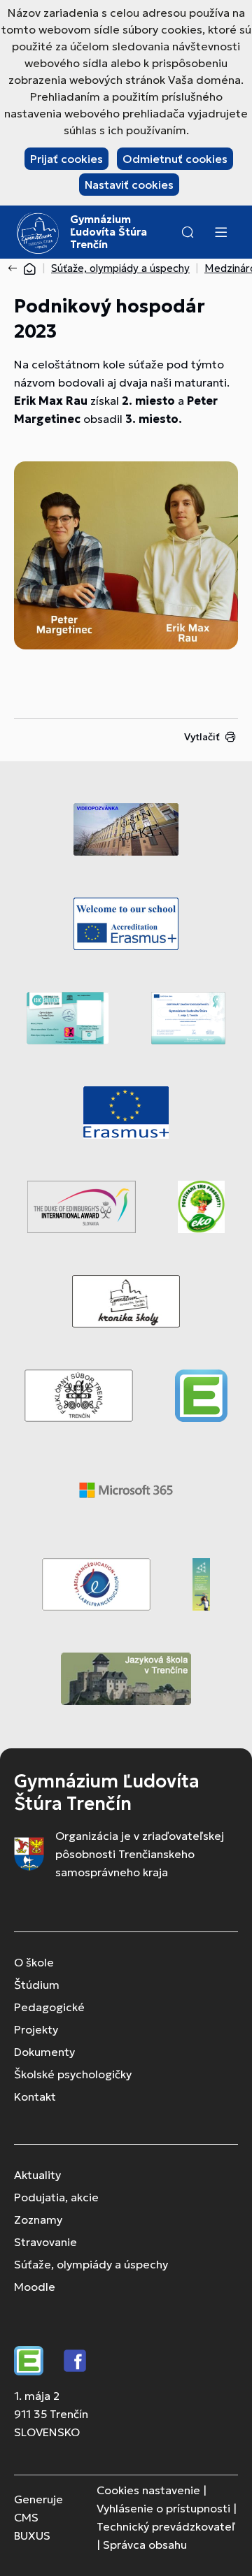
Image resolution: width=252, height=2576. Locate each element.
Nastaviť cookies (129, 185)
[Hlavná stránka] (29, 268)
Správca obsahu (145, 2545)
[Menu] (220, 232)
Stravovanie (45, 2242)
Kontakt (35, 2096)
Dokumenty (44, 2052)
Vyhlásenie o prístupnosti (163, 2508)
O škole (34, 1962)
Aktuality (37, 2175)
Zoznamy (38, 2219)
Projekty (36, 2029)
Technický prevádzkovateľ (166, 2526)
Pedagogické (49, 2007)
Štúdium (37, 1985)
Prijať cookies (66, 159)
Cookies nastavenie (148, 2490)
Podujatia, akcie (56, 2197)
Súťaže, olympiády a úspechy (120, 268)
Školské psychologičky (73, 2074)
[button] (188, 232)
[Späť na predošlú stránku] (15, 268)
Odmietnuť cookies (175, 159)
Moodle (35, 2287)
